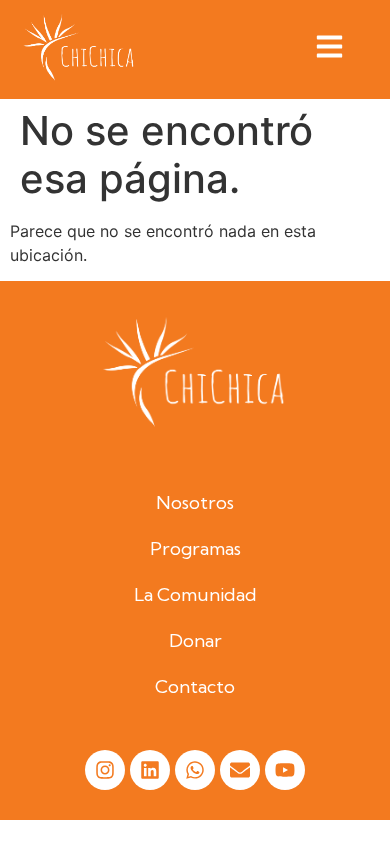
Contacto (195, 686)
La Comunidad (195, 594)
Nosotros (195, 502)
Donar (195, 640)
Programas (195, 548)
